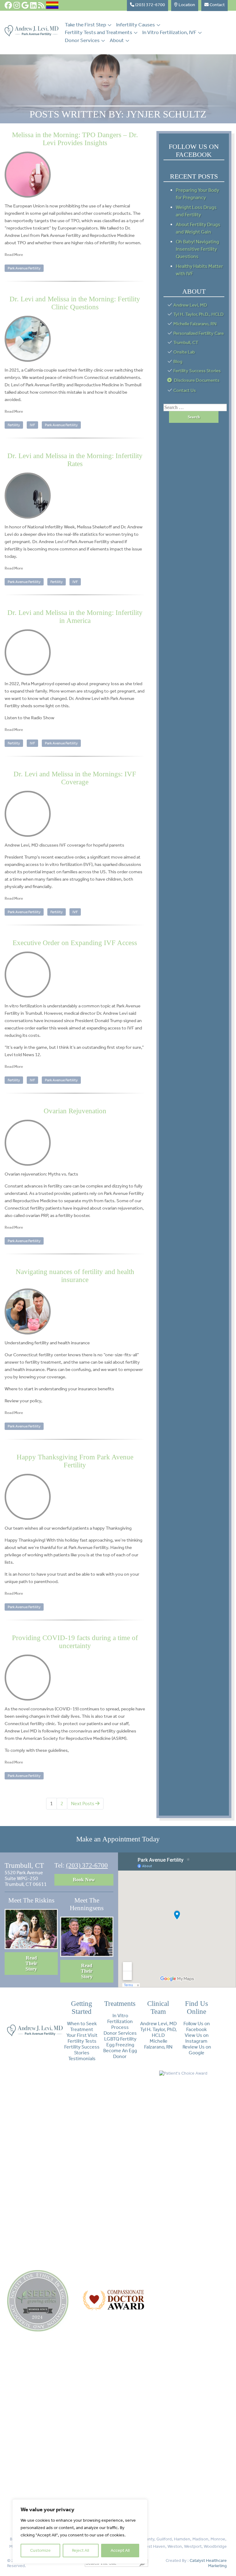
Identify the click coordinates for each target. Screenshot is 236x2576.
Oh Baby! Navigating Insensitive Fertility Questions (197, 249)
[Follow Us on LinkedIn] (33, 5)
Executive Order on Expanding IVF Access (75, 943)
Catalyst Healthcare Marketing (208, 2563)
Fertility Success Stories (197, 371)
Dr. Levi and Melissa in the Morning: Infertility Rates (75, 460)
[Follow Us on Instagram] (17, 5)
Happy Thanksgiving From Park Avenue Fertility (75, 1461)
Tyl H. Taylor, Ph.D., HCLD (199, 314)
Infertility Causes (136, 25)
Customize (40, 2550)
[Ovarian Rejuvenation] (75, 1143)
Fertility (14, 425)
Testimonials (82, 2058)
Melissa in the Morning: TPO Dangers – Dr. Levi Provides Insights (75, 139)
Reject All (81, 2550)
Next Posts (83, 1804)
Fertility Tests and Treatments (98, 32)
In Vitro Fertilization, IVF (169, 32)
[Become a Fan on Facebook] (8, 5)
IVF (32, 425)
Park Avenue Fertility (24, 268)
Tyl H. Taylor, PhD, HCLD (158, 2032)
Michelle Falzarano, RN (195, 324)
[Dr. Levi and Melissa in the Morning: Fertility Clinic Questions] (75, 339)
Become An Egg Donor (120, 2053)
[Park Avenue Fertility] (31, 35)
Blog (178, 361)
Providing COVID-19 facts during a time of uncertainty (75, 1642)
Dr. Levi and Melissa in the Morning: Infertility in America (75, 617)
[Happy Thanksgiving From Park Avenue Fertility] (75, 1497)
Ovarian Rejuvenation (75, 1111)
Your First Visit (82, 2035)
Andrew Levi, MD (190, 305)
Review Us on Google (197, 2050)
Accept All (120, 2550)
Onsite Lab (184, 352)
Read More (14, 255)
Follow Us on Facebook (197, 2026)
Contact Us (185, 390)
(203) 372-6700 (87, 1865)
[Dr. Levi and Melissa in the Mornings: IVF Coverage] (75, 814)
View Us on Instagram (197, 2038)
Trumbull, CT (186, 342)
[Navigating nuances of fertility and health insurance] (75, 1311)
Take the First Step (85, 25)
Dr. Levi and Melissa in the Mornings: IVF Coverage (75, 778)
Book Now (84, 1880)
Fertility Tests (82, 2041)
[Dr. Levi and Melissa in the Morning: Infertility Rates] (75, 496)
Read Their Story (31, 1963)
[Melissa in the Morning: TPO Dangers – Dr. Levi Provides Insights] (75, 175)
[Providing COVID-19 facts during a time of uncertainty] (75, 1678)
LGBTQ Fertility (120, 2039)
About (117, 40)
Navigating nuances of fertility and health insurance (75, 1276)
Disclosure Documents (197, 380)
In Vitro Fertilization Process (120, 2021)
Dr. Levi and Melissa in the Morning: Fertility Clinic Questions (75, 303)
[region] (80, 2532)
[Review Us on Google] (25, 5)
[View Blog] (41, 5)
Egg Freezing (120, 2045)
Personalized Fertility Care (199, 333)
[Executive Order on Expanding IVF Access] (75, 975)
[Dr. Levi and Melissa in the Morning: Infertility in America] (75, 652)
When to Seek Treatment (82, 2026)
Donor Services (82, 40)
